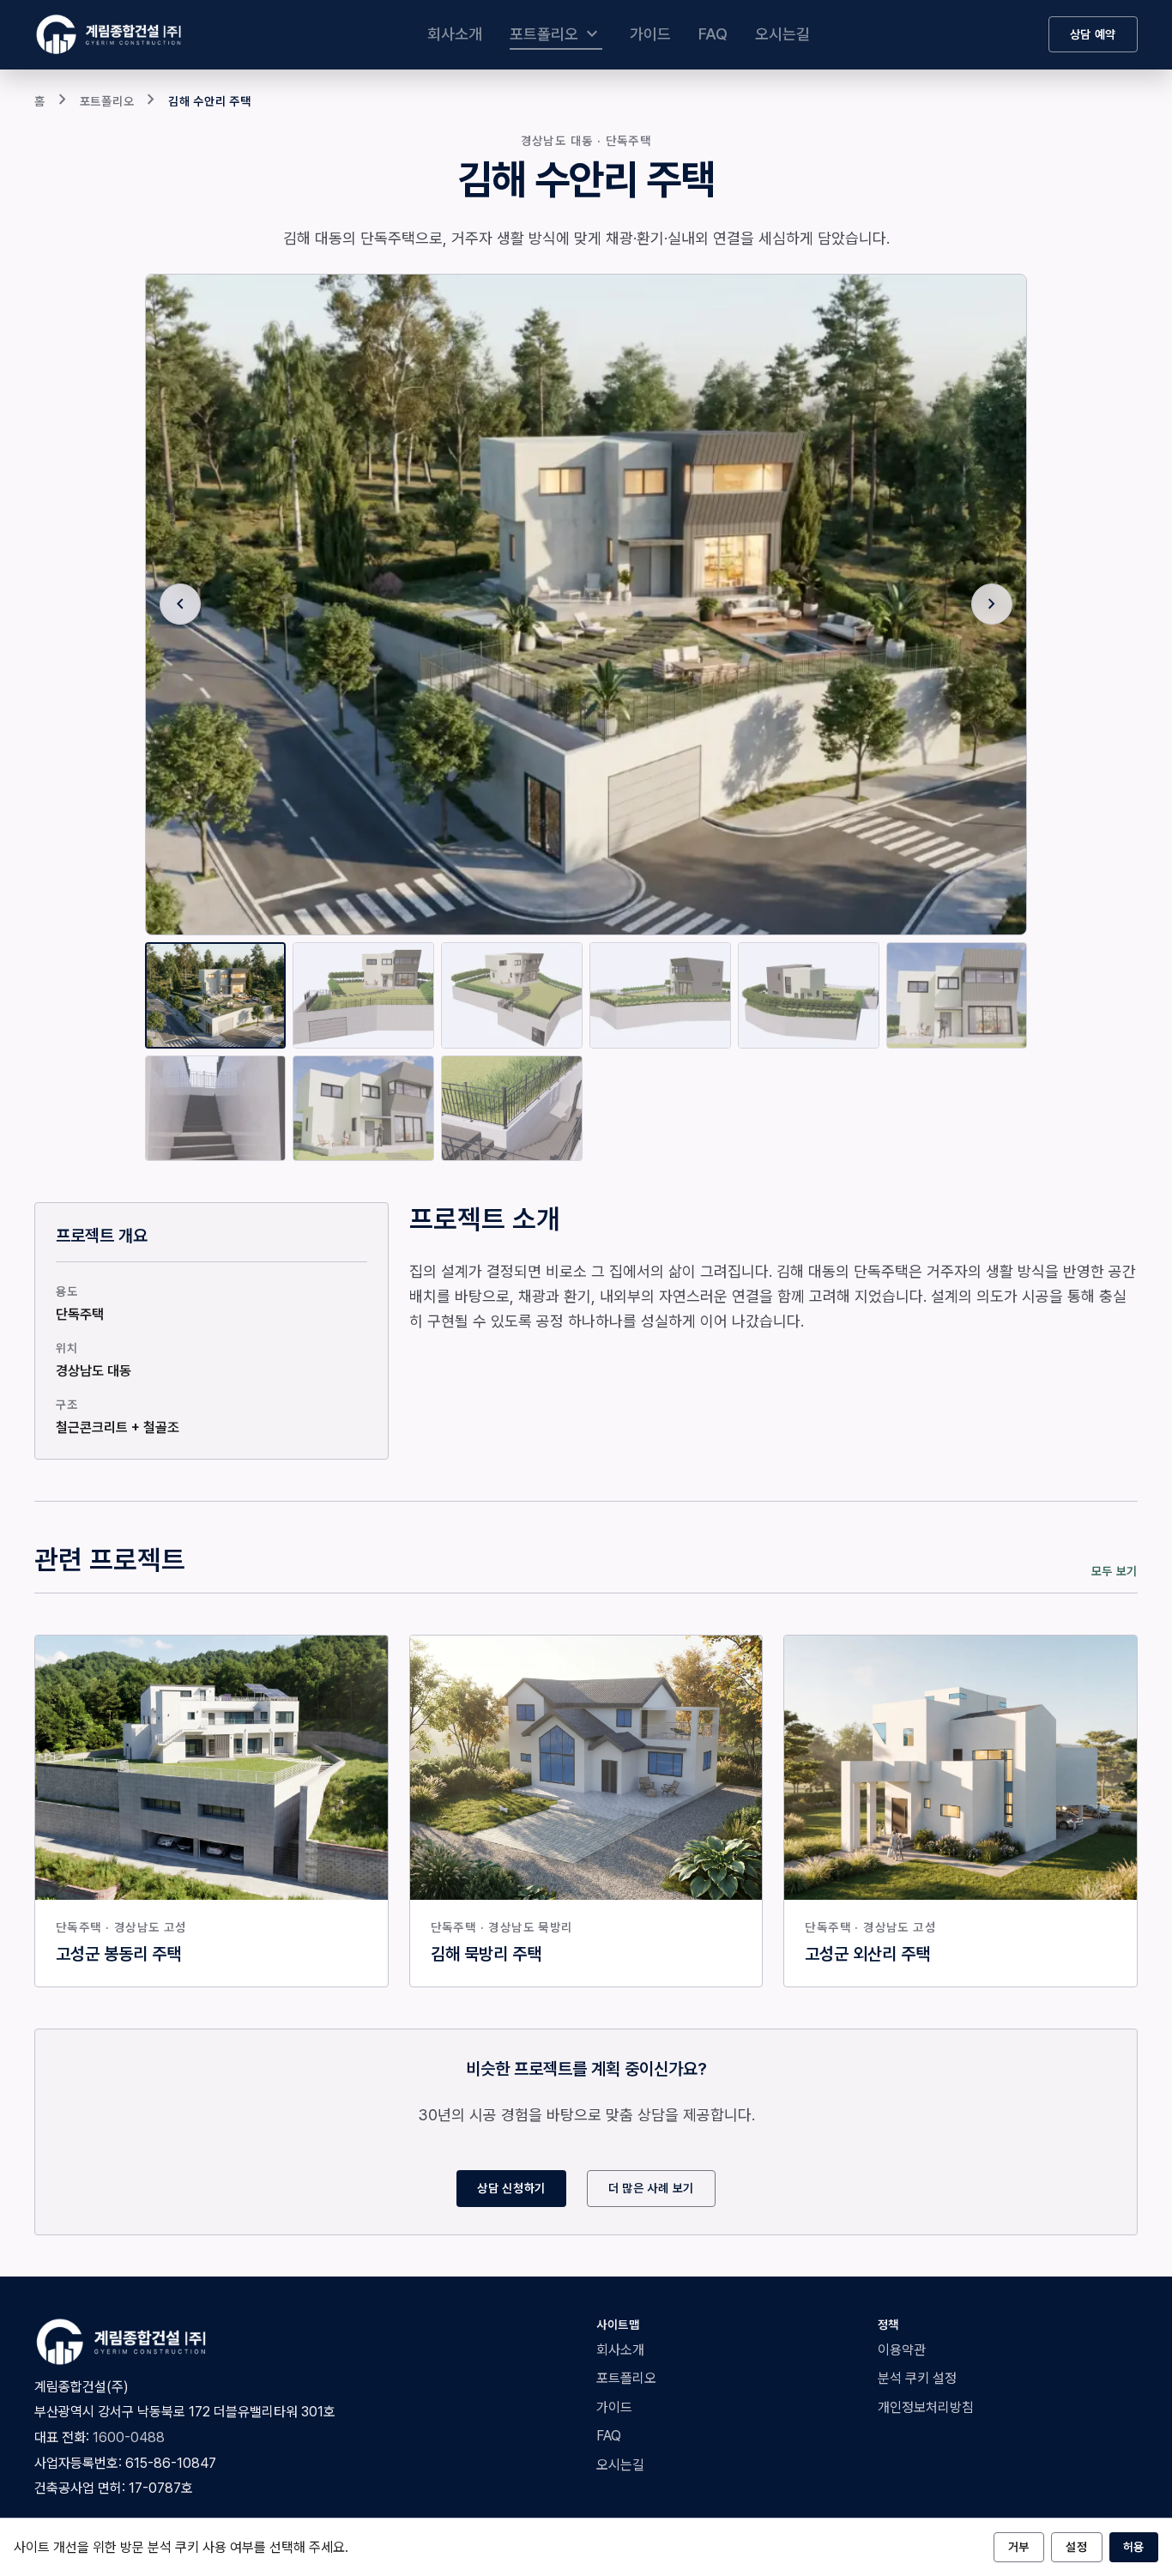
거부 (1019, 2547)
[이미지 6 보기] (957, 995)
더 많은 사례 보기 (651, 2188)
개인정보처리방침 (926, 2407)
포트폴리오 (556, 34)
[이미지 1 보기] (216, 995)
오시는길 (782, 34)
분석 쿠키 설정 (917, 2378)
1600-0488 (129, 2437)
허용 (1134, 2547)
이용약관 (902, 2350)
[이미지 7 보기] (216, 1109)
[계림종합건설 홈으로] (112, 34)
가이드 (650, 34)
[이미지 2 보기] (363, 995)
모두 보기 (1115, 1571)
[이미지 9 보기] (512, 1109)
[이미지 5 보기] (809, 995)
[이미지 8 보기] (363, 1109)
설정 (1076, 2547)
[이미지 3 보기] (512, 995)
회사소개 (455, 34)
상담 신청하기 (511, 2188)
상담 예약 (1093, 34)
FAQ (713, 34)
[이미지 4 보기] (660, 995)
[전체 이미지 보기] (586, 605)
